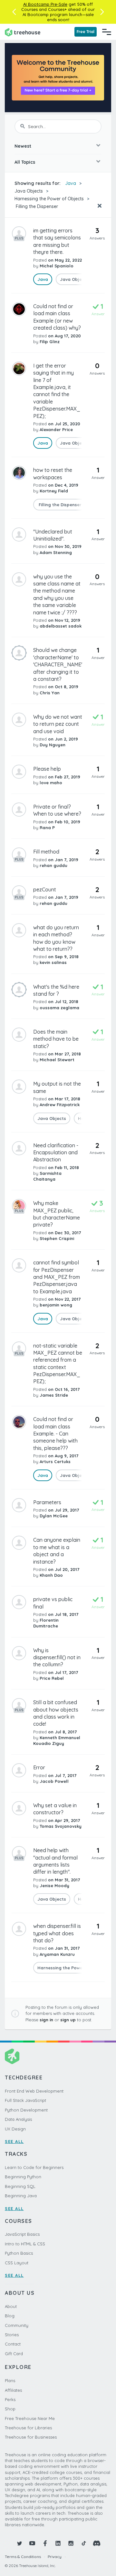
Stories (12, 2335)
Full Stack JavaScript (25, 2100)
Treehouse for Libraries (28, 2428)
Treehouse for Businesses (31, 2437)
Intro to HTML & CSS (25, 2244)
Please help (47, 769)
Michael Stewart (57, 1060)
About (11, 2306)
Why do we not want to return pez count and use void (58, 724)
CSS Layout (17, 2263)
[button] (14, 12)
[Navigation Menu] (107, 32)
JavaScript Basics (22, 2234)
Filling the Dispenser (36, 206)
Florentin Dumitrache (46, 1623)
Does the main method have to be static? (56, 1039)
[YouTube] (32, 2543)
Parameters (47, 1502)
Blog (10, 2316)
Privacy (55, 2557)
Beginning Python (23, 2177)
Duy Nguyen (53, 745)
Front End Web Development (34, 2091)
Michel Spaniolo (57, 266)
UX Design (15, 2129)
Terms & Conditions (23, 2557)
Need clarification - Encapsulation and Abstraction (56, 1153)
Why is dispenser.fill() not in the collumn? (57, 1657)
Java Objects (29, 191)
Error (39, 1767)
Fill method (46, 852)
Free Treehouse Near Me (30, 2418)
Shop (10, 2409)
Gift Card (14, 2354)
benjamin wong (56, 1305)
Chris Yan (50, 693)
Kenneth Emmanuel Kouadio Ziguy (57, 1740)
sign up (68, 2020)
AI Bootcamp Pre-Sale (45, 4)
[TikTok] (84, 2543)
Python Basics (19, 2253)
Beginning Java (21, 2196)
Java (71, 183)
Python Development (26, 2110)
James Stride (54, 1395)
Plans (10, 2381)
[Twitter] (19, 2543)
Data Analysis (18, 2119)
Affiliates (13, 2390)
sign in (46, 2020)
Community (17, 2325)
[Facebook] (45, 2543)
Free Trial (86, 32)
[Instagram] (71, 2543)
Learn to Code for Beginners (34, 2167)
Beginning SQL (20, 2186)
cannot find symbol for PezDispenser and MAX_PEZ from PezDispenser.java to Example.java (57, 1277)
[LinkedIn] (58, 2543)
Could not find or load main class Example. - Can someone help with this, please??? (55, 1434)
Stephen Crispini (57, 1238)
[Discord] (97, 2543)
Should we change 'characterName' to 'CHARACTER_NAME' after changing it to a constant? (58, 664)
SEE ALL (14, 2141)
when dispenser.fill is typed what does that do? (57, 1933)
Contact (13, 2344)
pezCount (45, 889)
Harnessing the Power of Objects (49, 199)
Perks (10, 2399)
